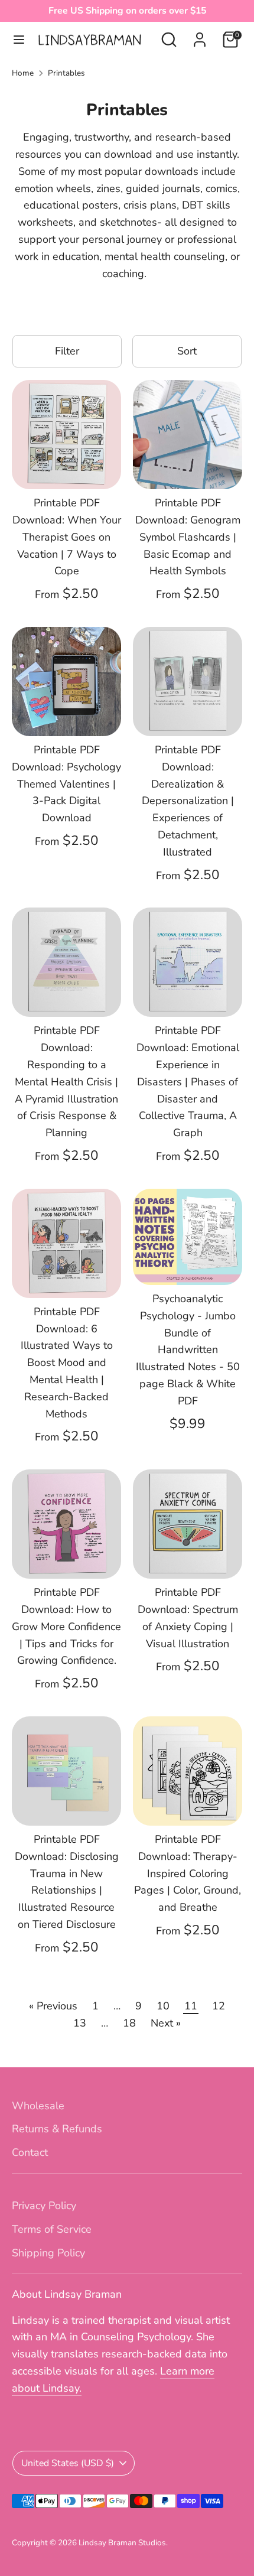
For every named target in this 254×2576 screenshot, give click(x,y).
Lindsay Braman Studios (122, 2543)
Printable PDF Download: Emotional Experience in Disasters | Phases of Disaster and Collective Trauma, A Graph (188, 1082)
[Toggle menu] (19, 40)
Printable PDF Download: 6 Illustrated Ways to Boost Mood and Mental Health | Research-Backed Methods (67, 1363)
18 (129, 2023)
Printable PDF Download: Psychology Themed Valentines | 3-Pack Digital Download (66, 784)
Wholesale (38, 2106)
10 (163, 2006)
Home (23, 73)
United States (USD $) (68, 2463)
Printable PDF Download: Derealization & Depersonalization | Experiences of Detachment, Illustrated (188, 801)
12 (219, 2006)
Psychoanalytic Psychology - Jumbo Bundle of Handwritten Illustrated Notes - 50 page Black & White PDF (188, 1350)
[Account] (200, 36)
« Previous (53, 2006)
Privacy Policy (44, 2206)
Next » (166, 2023)
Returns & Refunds (57, 2129)
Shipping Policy (48, 2253)
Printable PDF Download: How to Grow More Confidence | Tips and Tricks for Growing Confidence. (66, 1626)
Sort (187, 351)
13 (80, 2023)
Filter (67, 351)
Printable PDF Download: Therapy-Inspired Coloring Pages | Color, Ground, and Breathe (188, 1873)
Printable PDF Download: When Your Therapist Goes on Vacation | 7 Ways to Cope (67, 537)
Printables (66, 73)
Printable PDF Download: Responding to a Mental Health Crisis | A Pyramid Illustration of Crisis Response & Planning (66, 1082)
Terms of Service (52, 2229)
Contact (30, 2152)
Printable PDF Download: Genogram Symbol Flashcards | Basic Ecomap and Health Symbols (188, 537)
